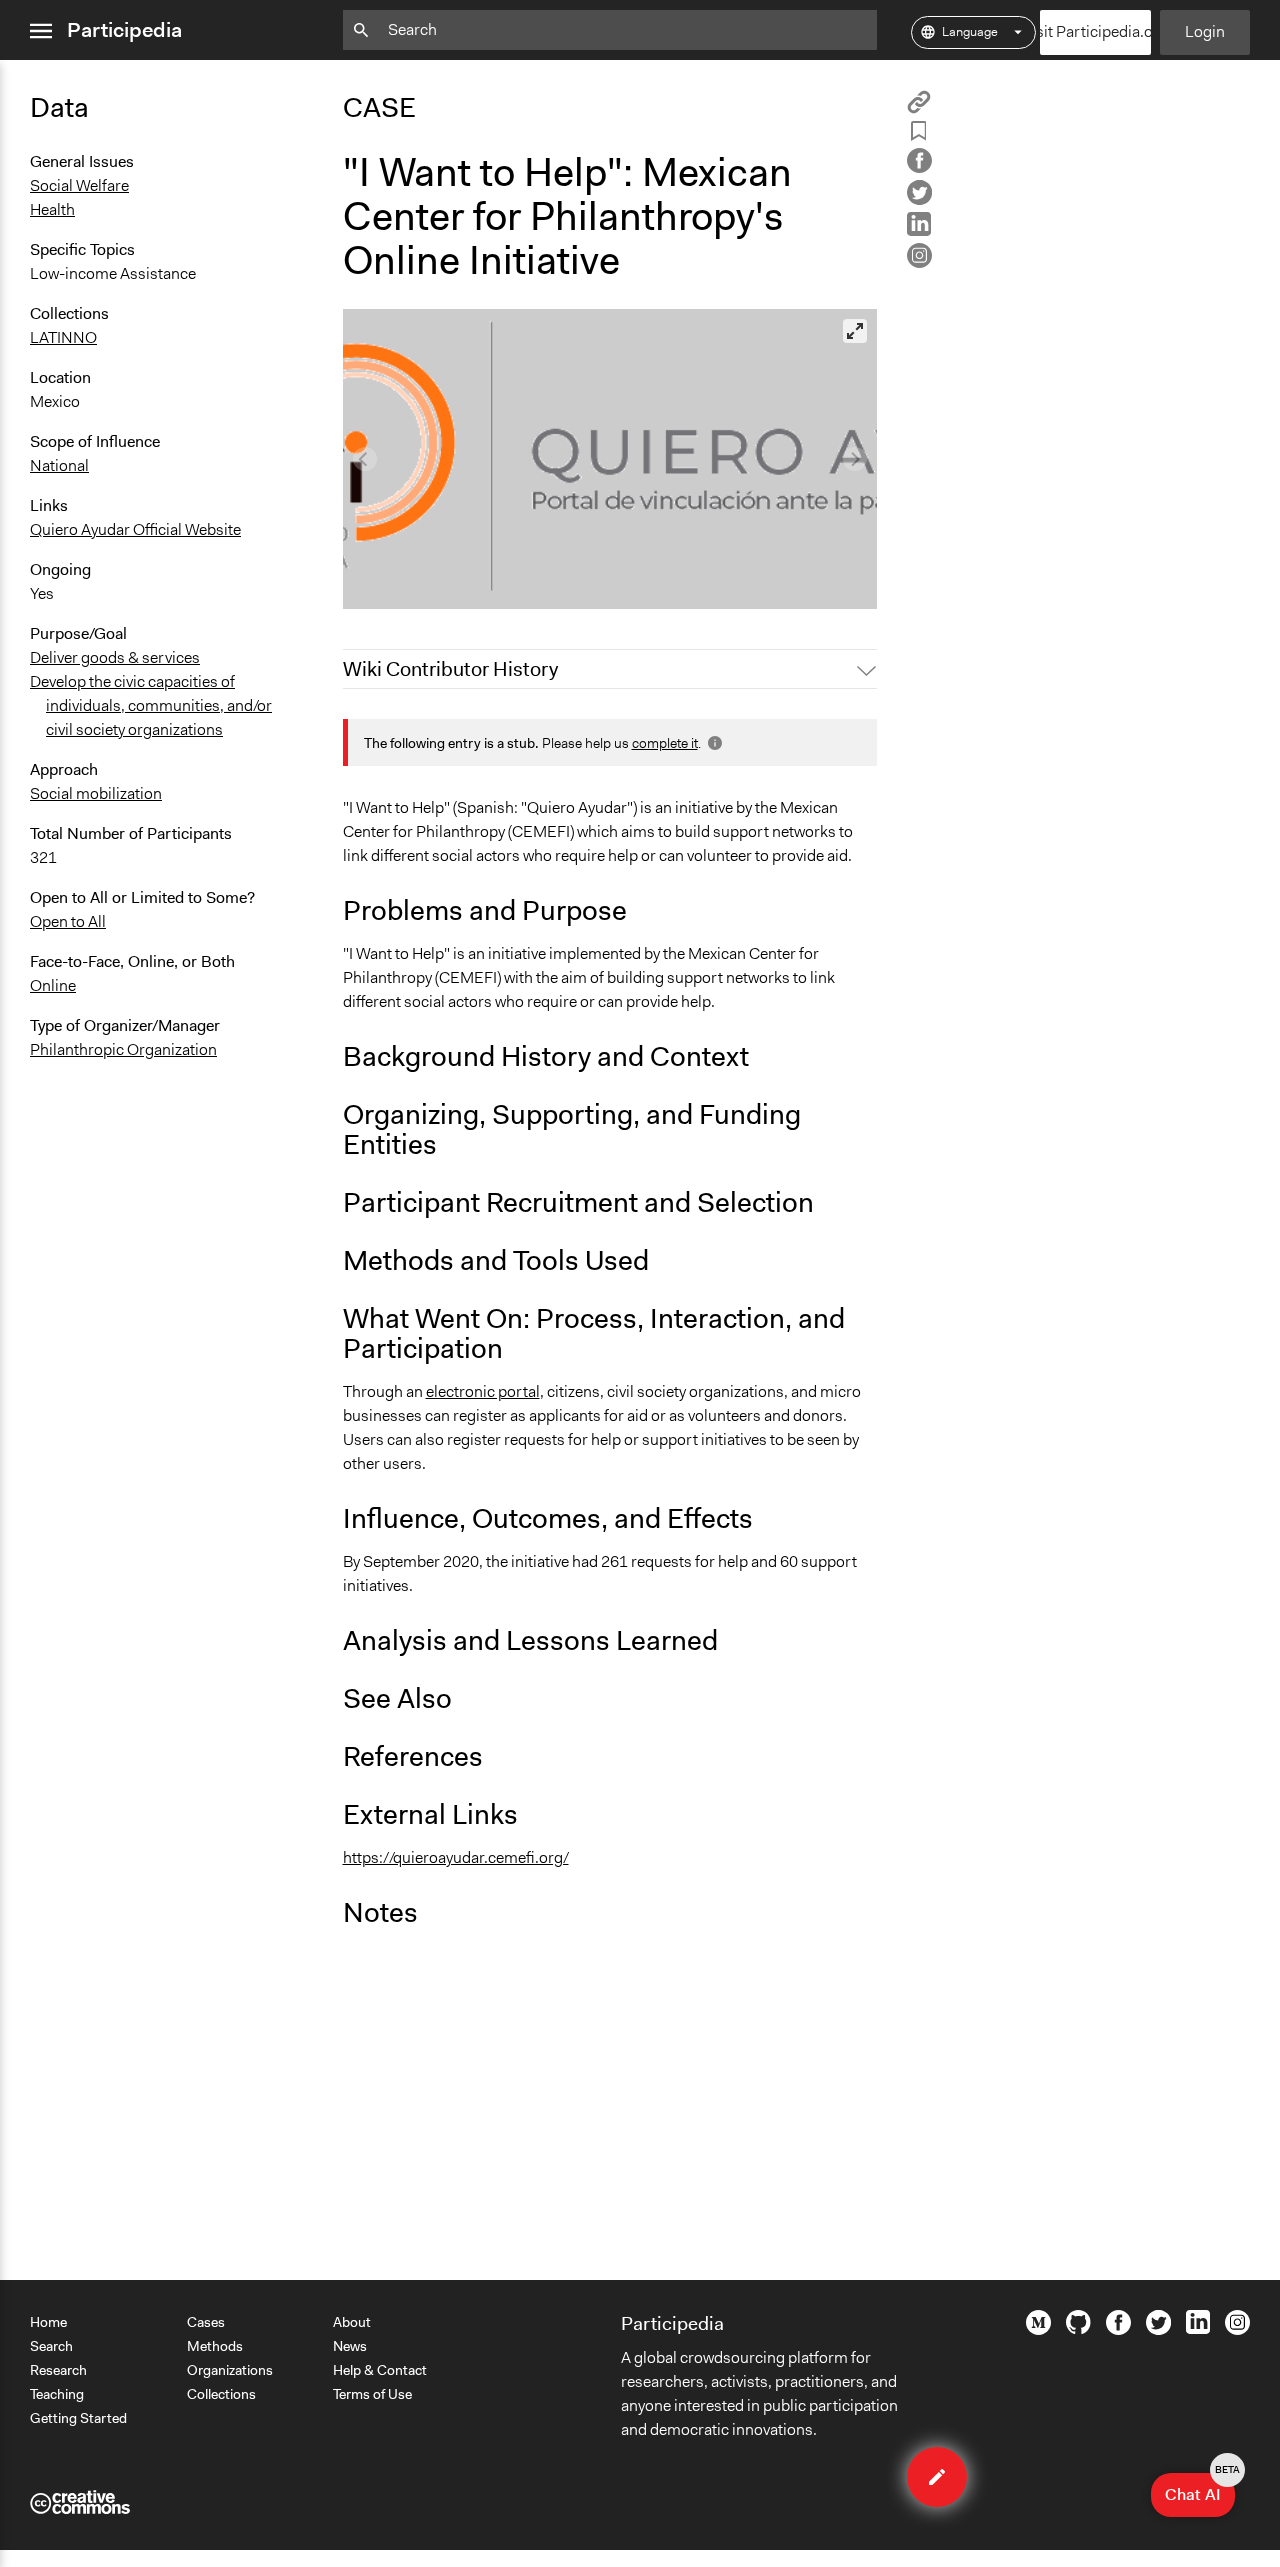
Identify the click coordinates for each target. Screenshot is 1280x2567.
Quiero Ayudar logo (422, 584)
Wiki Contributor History (450, 669)
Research (58, 2370)
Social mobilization (96, 793)
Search (51, 2346)
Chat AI (1200, 2489)
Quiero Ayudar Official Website (135, 529)
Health (52, 209)
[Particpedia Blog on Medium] (1038, 2330)
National (59, 465)
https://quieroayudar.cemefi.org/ (456, 1857)
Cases (206, 2322)
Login (1205, 31)
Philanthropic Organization (123, 1049)
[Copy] (919, 108)
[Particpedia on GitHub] (1078, 2329)
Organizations (230, 2370)
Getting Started (78, 2418)
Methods (215, 2346)
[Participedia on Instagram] (1237, 2330)
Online (53, 985)
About (352, 2322)
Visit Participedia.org (1096, 31)
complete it (665, 743)
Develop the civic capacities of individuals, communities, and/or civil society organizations (151, 705)
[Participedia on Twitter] (1158, 2330)
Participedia (124, 30)
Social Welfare (79, 185)
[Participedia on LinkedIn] (1198, 2329)
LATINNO (63, 337)
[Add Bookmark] (919, 134)
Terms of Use (372, 2394)
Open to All (68, 921)
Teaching (57, 2394)
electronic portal (483, 1391)
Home (48, 2322)
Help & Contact (380, 2370)
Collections (221, 2394)
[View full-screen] (855, 331)
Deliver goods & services (115, 657)
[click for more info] (713, 743)
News (350, 2346)
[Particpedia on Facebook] (1118, 2330)
